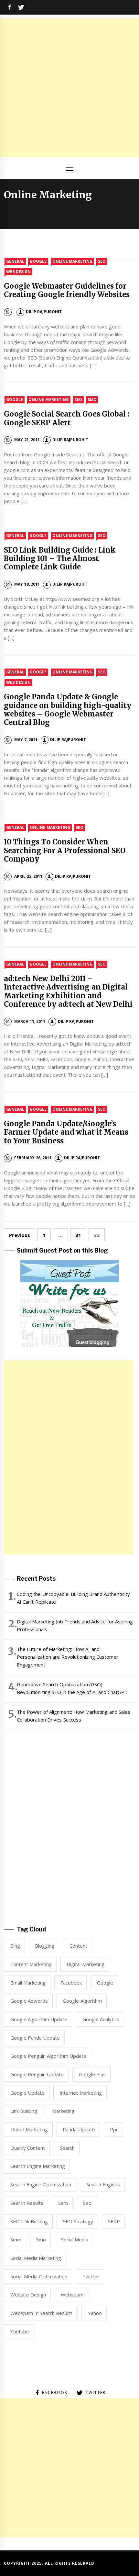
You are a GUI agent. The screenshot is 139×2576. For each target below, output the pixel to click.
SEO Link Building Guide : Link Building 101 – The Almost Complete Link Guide (60, 559)
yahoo (95, 2313)
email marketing (28, 1983)
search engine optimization (41, 2184)
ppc (114, 2129)
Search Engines (103, 2184)
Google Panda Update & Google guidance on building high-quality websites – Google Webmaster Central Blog (68, 710)
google (105, 1983)
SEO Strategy (78, 2221)
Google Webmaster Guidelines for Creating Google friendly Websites (67, 290)
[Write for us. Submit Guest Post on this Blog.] (70, 1303)
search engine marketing (38, 2166)
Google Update (27, 2093)
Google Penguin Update (37, 2074)
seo (87, 2203)
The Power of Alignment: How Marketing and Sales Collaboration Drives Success (74, 1716)
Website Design (28, 2295)
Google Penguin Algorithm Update (48, 2056)
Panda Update (79, 2129)
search (67, 2148)
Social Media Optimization (39, 2276)
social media (75, 2239)
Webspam (72, 2295)
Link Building (24, 2111)
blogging (45, 1946)
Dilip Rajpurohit (44, 312)
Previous (20, 1235)
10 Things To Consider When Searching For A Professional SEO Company (65, 850)
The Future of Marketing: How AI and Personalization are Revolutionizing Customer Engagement (68, 1657)
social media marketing (36, 2258)
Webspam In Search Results (42, 2313)
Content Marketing (31, 1964)
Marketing (63, 2111)
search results (27, 2203)
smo (41, 2239)
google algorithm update (39, 2019)
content (78, 1946)
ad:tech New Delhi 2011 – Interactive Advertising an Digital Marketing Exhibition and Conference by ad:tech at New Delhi (68, 991)
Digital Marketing (85, 1964)
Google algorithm (82, 2001)
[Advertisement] (69, 87)
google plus (92, 2074)
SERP (114, 2221)
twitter (91, 2276)
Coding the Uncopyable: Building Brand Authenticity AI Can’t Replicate (74, 1598)
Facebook (71, 1983)
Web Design (18, 272)
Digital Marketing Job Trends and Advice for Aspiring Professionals (75, 1625)
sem (63, 2203)
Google (38, 261)
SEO (102, 261)
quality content (28, 2148)
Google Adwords (29, 2001)
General (15, 261)
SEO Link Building (29, 2221)
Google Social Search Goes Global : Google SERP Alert (67, 418)
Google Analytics (101, 2019)
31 (78, 1235)
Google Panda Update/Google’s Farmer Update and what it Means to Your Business (66, 1132)
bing (15, 1946)
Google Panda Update (35, 2038)
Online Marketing (72, 261)
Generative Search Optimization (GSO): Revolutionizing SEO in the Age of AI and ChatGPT (72, 1688)
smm (16, 2239)
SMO (92, 400)
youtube (20, 2331)
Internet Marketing (80, 2093)
